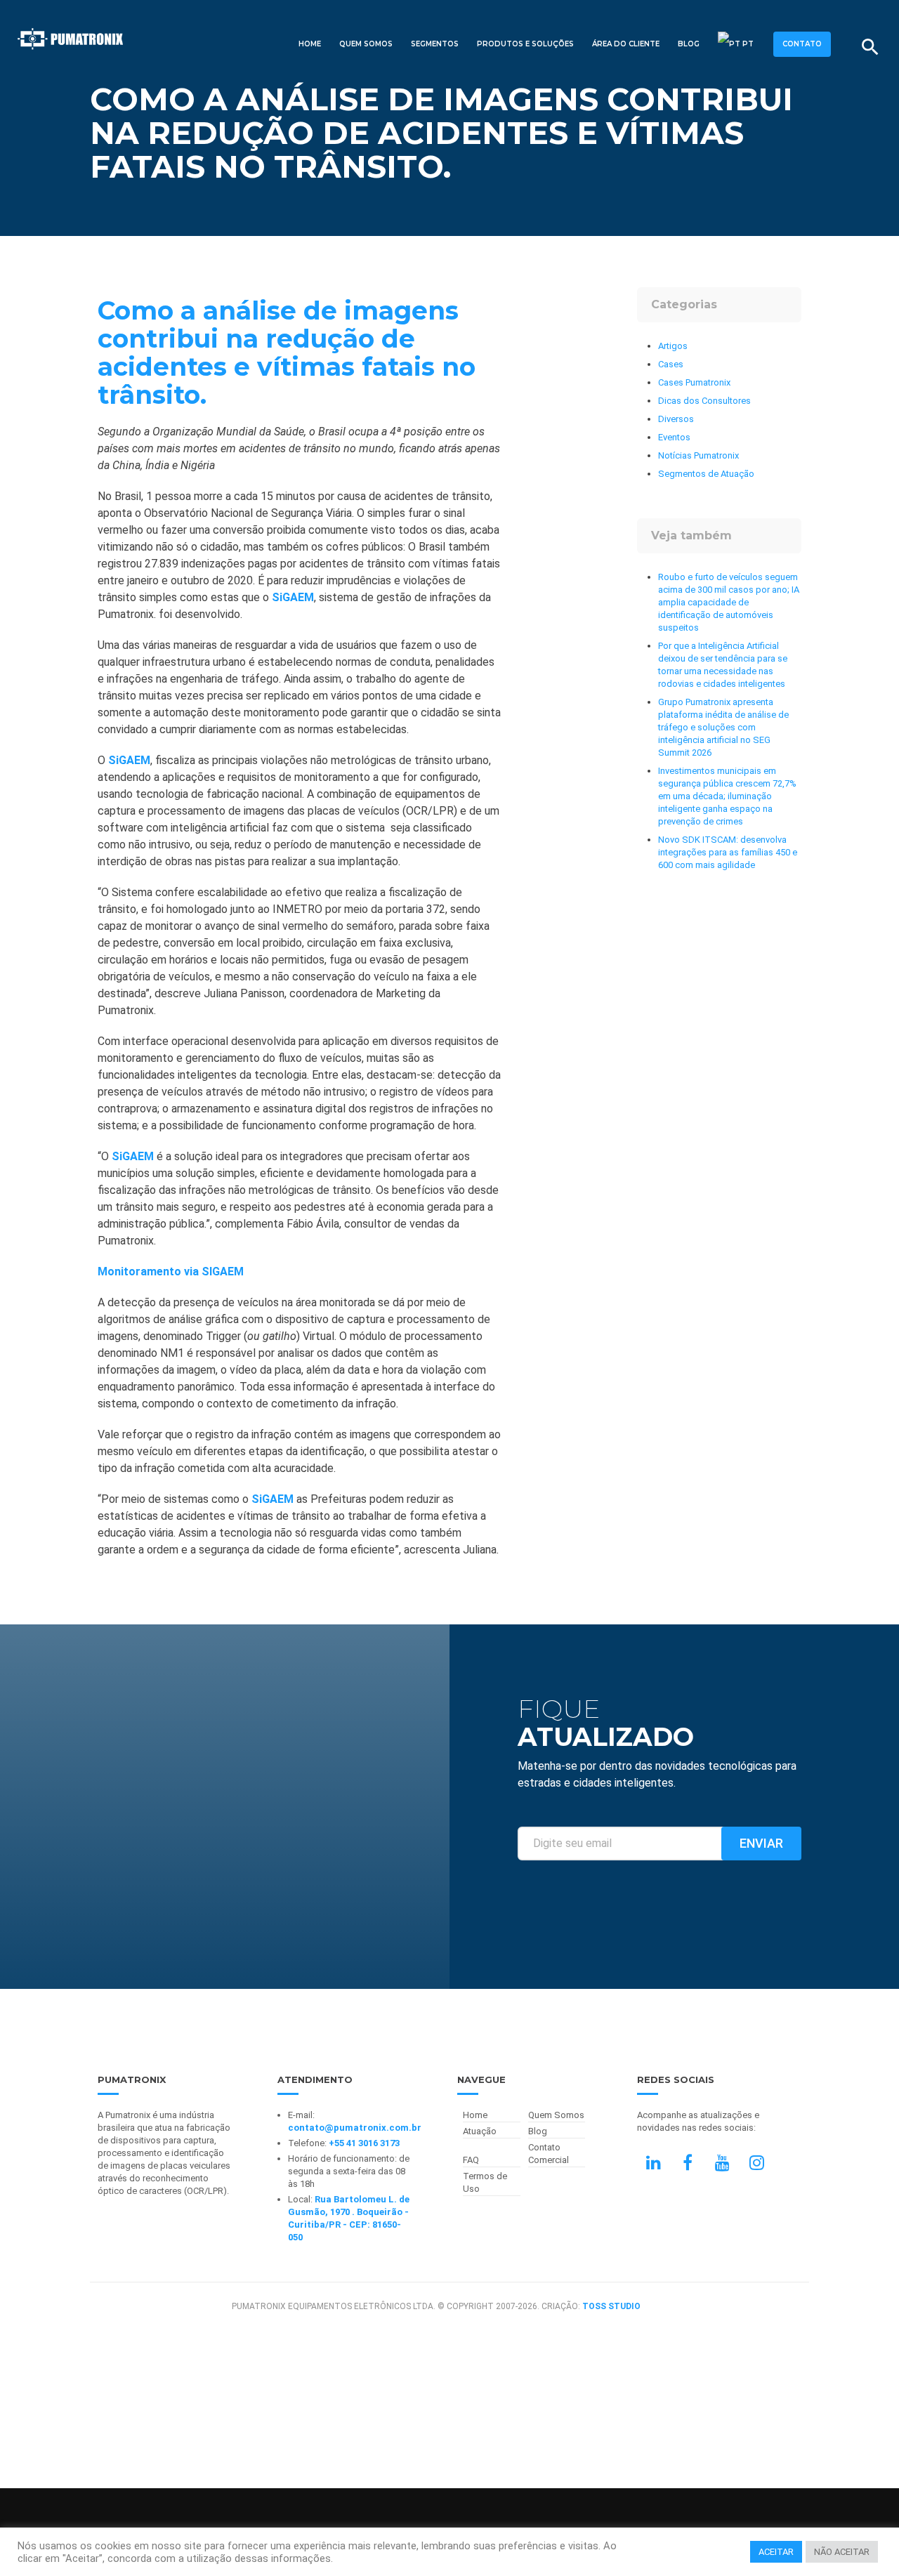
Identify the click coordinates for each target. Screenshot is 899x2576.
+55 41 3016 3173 (364, 2143)
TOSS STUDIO (611, 2306)
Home (310, 44)
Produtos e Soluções (525, 44)
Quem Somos (366, 44)
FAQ (471, 2160)
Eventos (674, 437)
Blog (689, 44)
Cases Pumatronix (694, 382)
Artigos (673, 346)
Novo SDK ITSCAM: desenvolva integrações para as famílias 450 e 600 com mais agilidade (728, 852)
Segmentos (435, 44)
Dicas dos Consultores (704, 401)
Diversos (676, 419)
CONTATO (802, 44)
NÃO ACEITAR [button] (842, 2552)
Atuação (480, 2131)
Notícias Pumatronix (698, 455)
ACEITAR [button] (776, 2552)
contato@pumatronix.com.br (355, 2128)
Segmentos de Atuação (706, 474)
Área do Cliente (626, 44)
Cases (671, 364)
